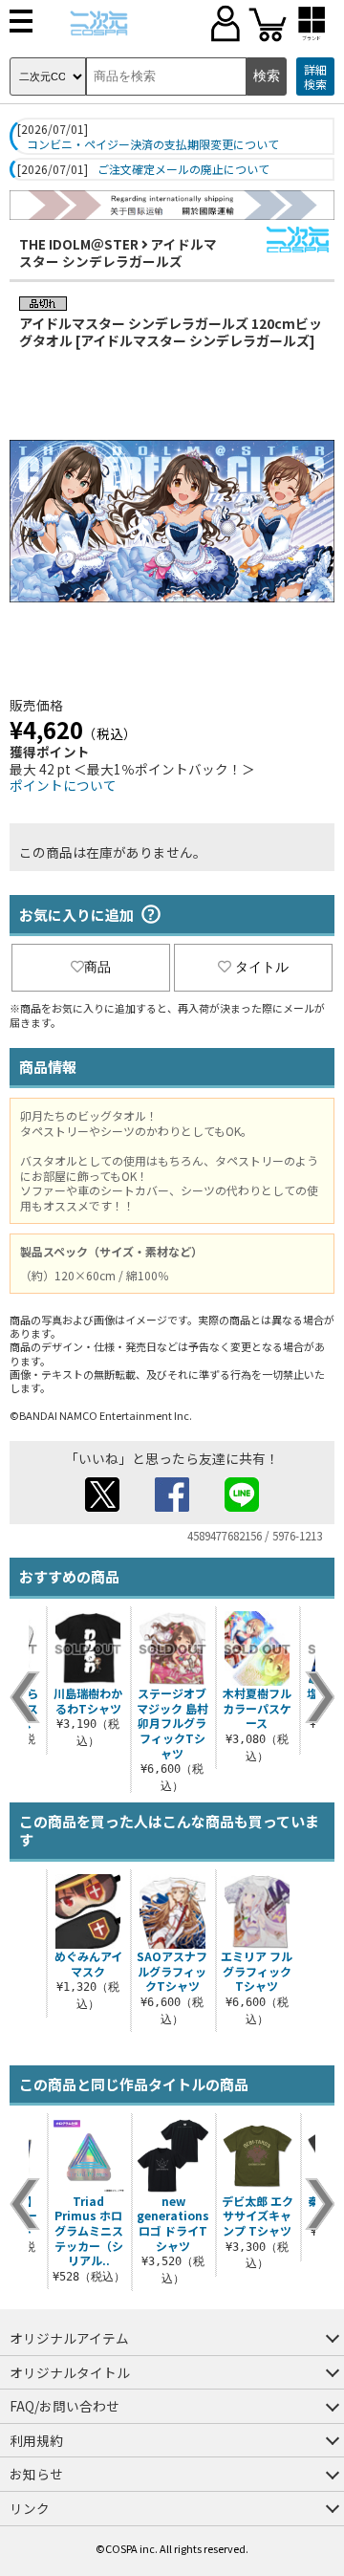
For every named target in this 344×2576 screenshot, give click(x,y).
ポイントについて (63, 785)
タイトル (262, 967)
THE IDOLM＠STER (79, 244)
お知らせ (36, 2474)
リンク (30, 2508)
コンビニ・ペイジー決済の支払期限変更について (153, 144)
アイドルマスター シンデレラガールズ (118, 252)
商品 (97, 967)
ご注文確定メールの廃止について (183, 169)
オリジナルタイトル (70, 2372)
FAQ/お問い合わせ (64, 2406)
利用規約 (36, 2440)
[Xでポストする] (102, 1506)
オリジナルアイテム (69, 2338)
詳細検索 (315, 77)
